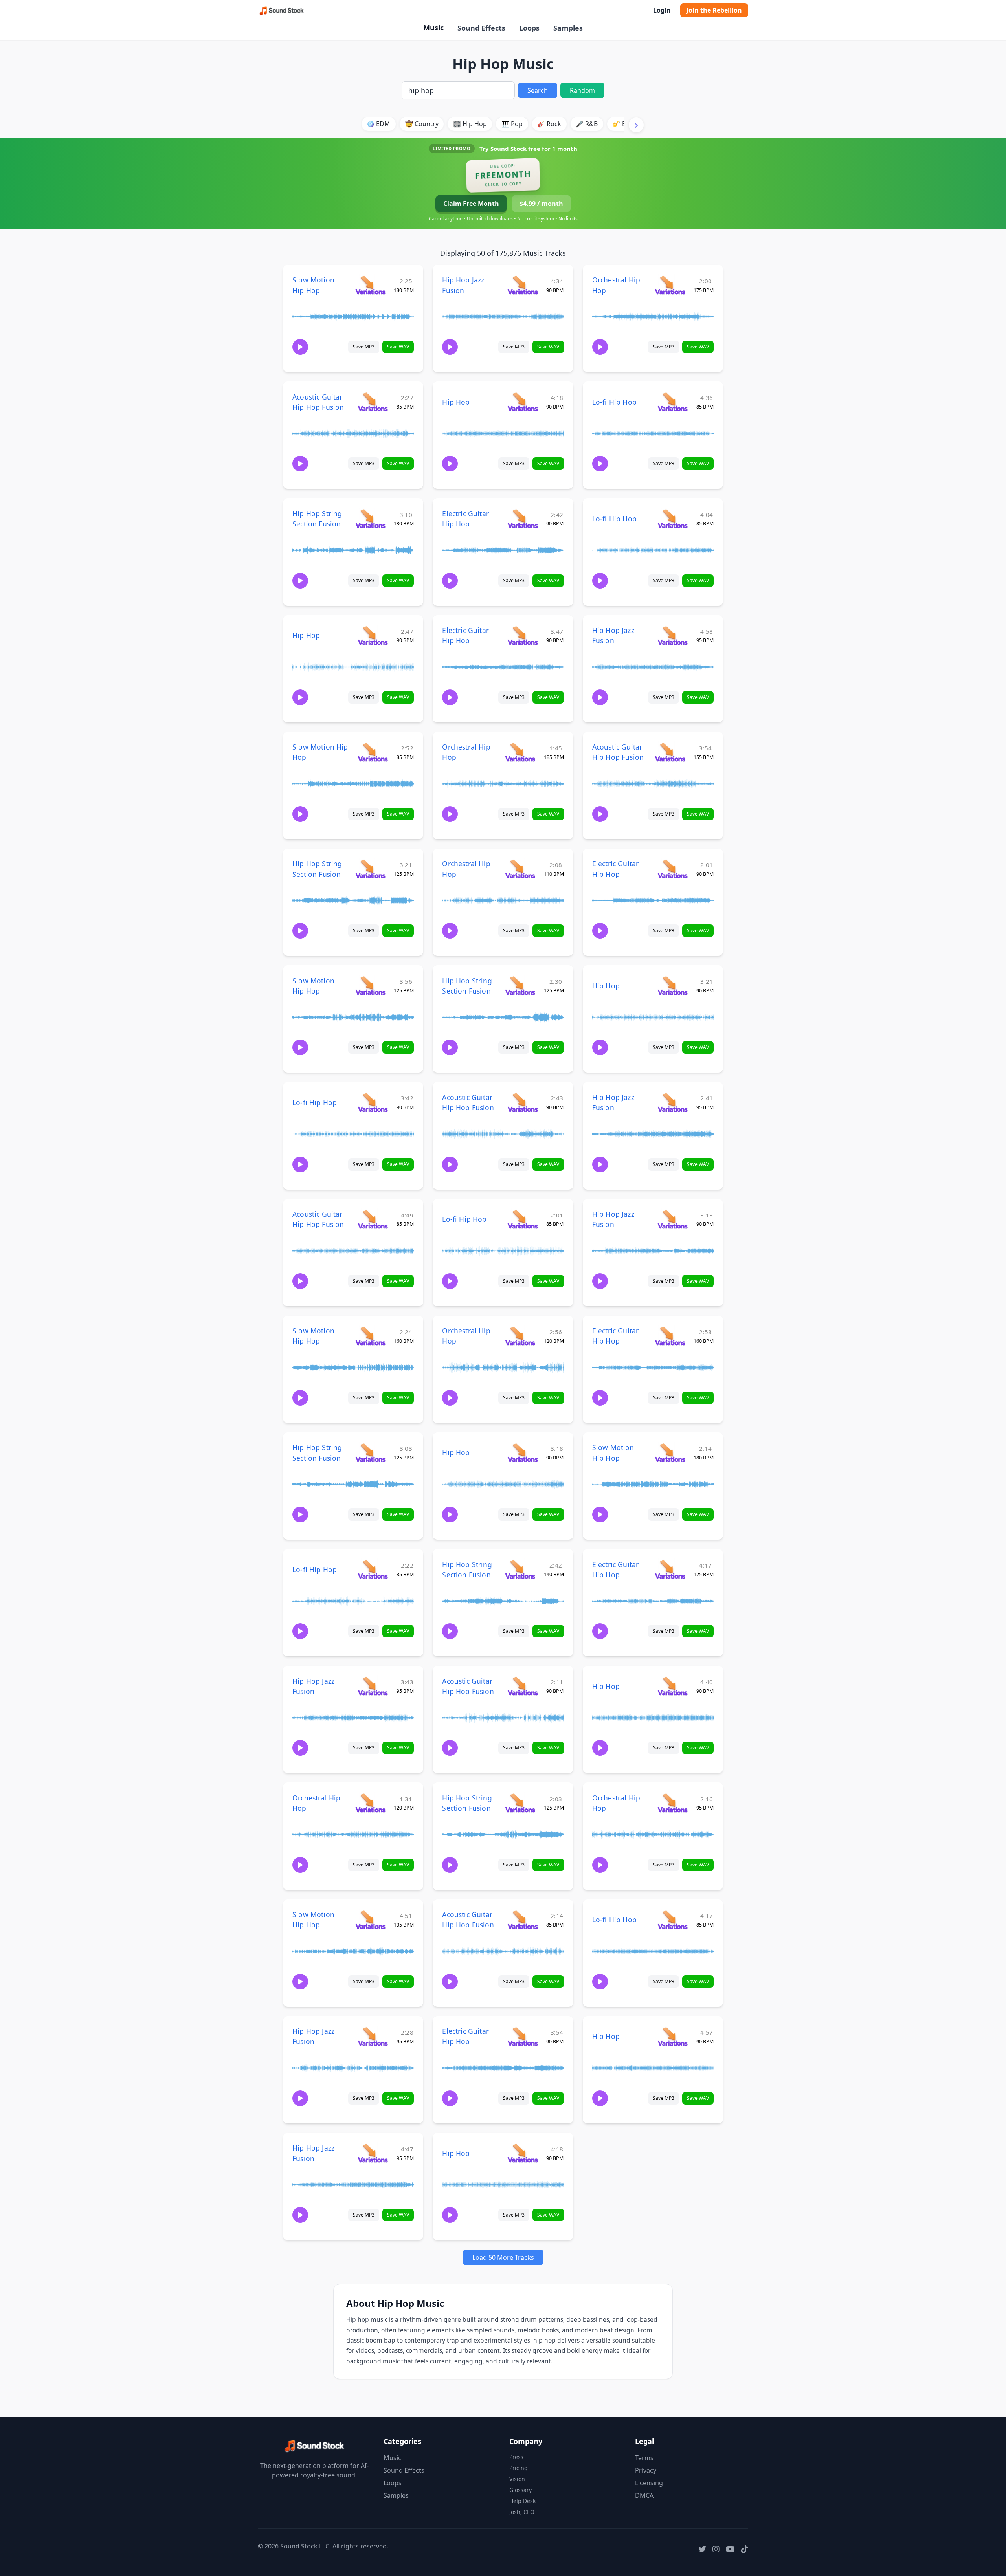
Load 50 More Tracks (503, 2257)
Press (516, 2457)
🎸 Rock (549, 124)
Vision (517, 2479)
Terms (644, 2458)
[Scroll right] (636, 125)
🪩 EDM (378, 124)
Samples (568, 28)
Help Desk (522, 2501)
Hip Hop (456, 402)
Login (662, 10)
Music (433, 28)
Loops (529, 28)
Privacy (646, 2470)
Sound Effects (481, 28)
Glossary (520, 2490)
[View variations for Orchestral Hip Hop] (670, 285)
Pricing (519, 2468)
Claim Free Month (471, 204)
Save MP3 (364, 347)
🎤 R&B (587, 124)
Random (582, 90)
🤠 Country (422, 124)
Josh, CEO (522, 2512)
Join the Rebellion (714, 10)
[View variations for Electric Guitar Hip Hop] (522, 518)
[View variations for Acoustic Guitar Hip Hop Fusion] (373, 402)
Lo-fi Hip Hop (614, 402)
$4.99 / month (541, 204)
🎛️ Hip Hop (470, 124)
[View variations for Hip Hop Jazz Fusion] (522, 285)
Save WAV (398, 347)
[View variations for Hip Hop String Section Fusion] (370, 518)
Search (538, 90)
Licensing (649, 2483)
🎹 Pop (512, 124)
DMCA (644, 2495)
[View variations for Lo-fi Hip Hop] (673, 402)
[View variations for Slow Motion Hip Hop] (370, 285)
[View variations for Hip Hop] (522, 402)
